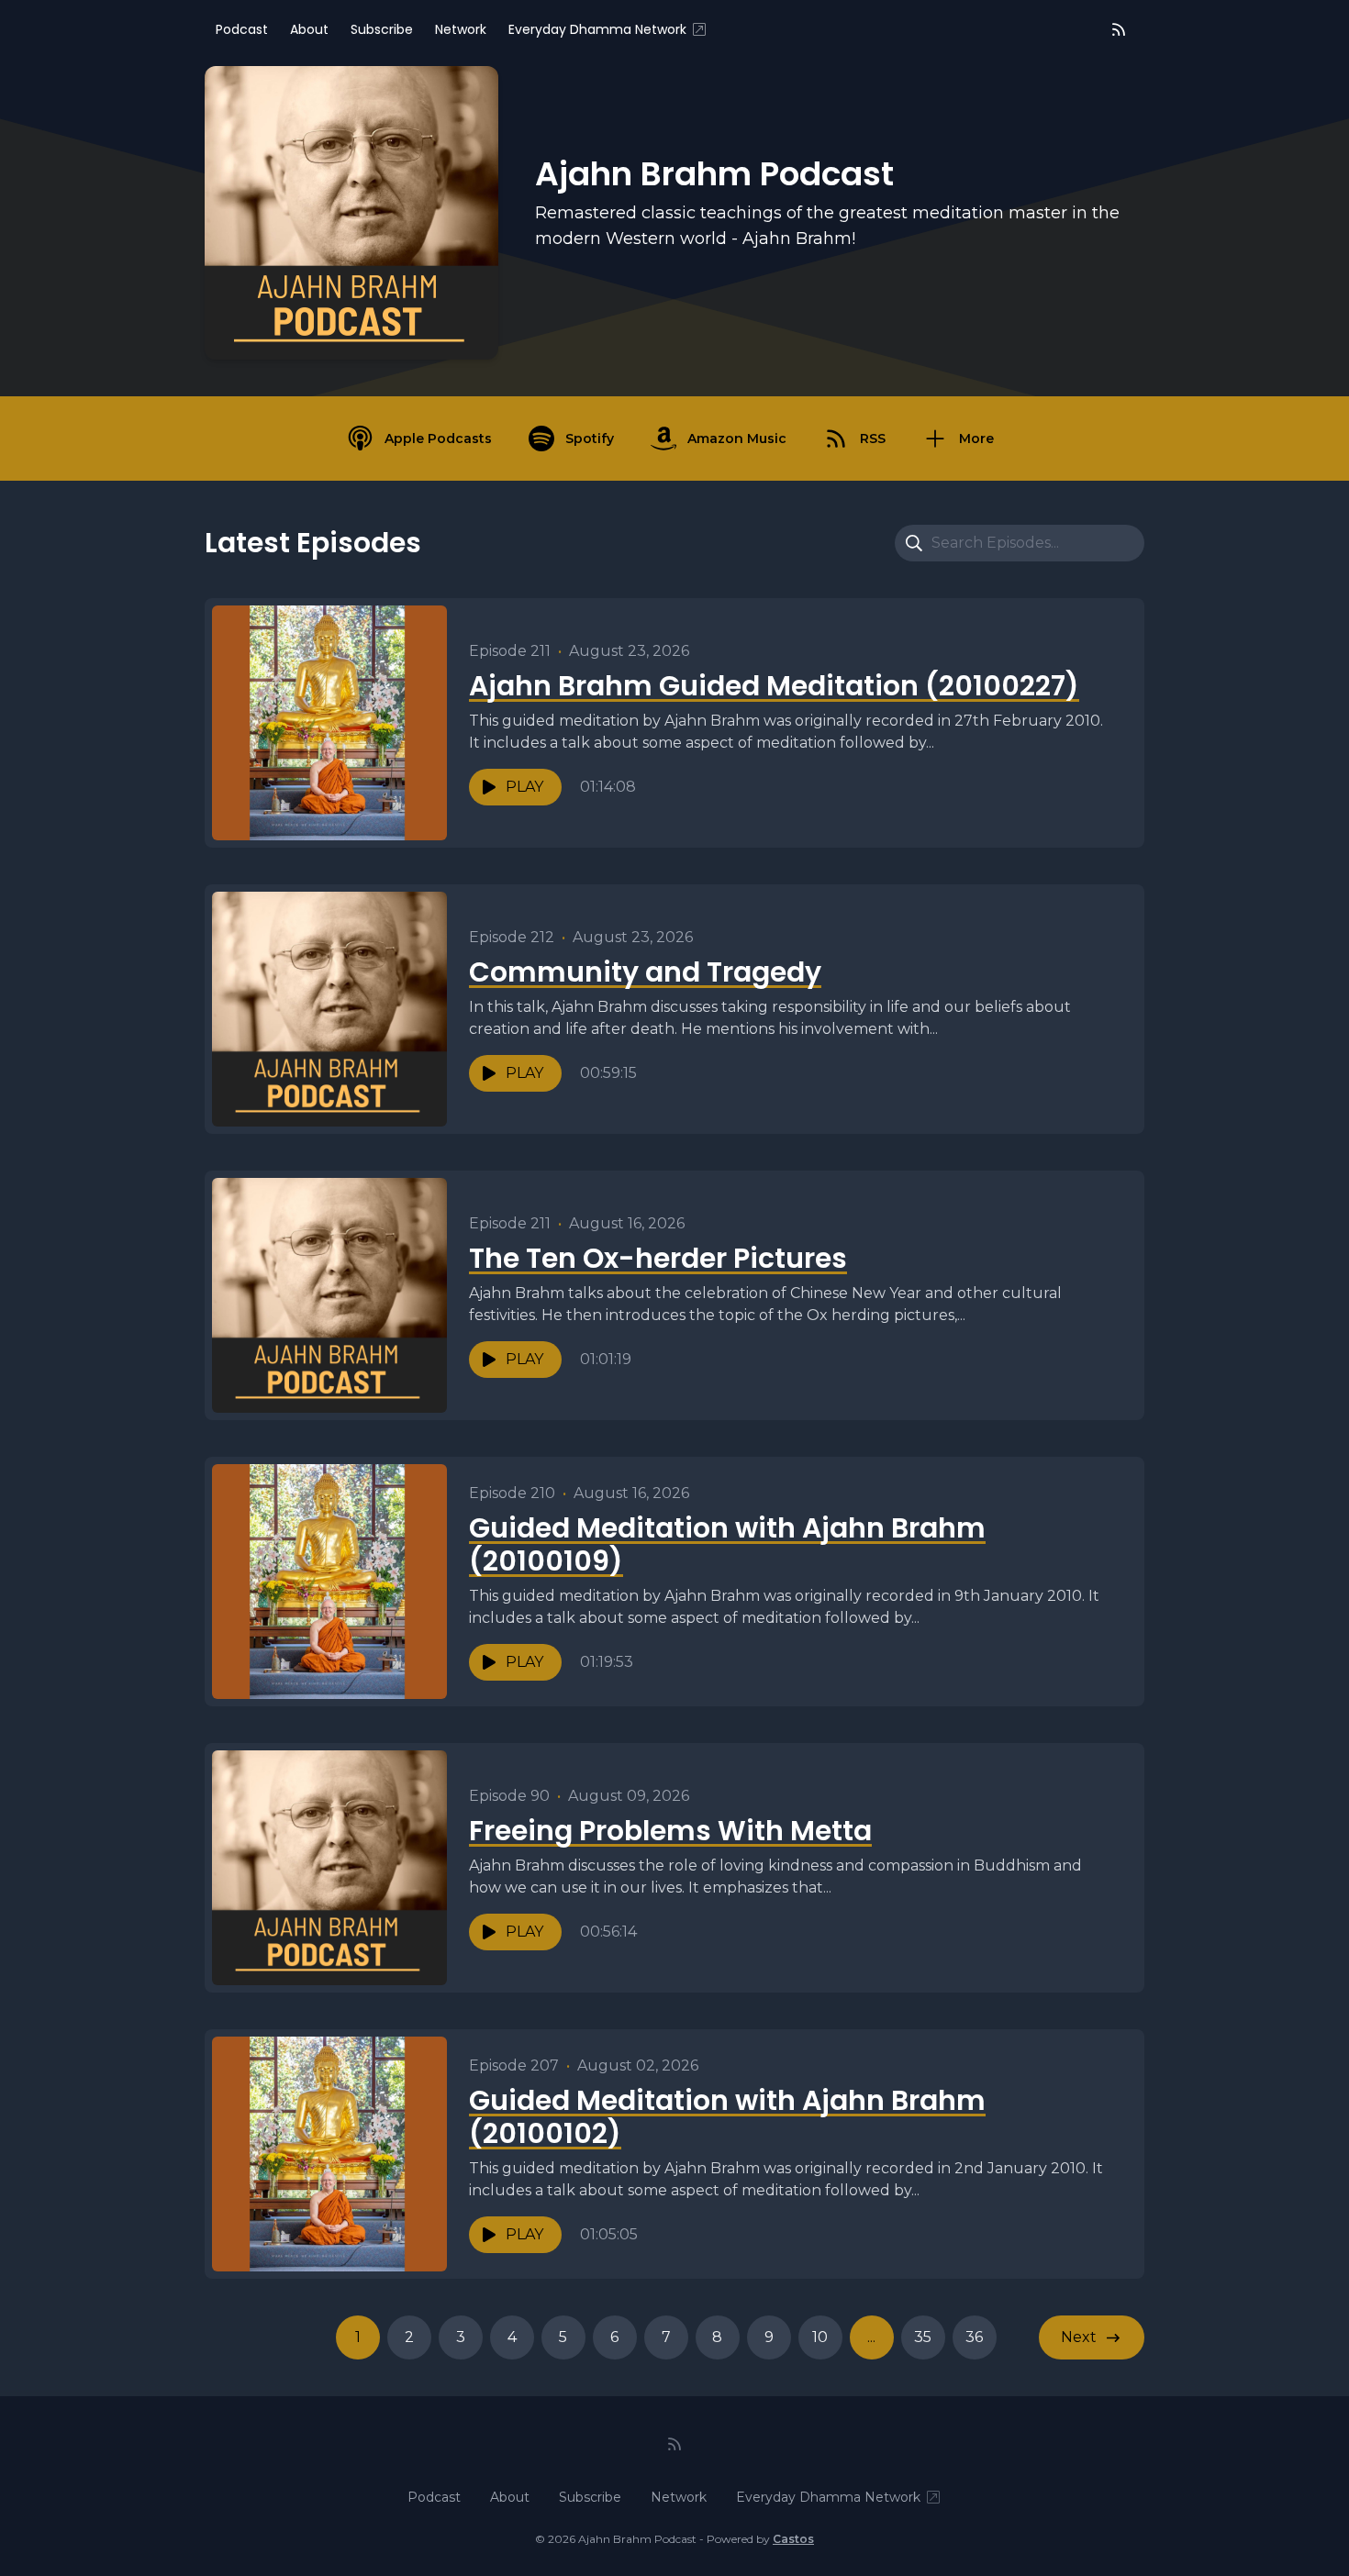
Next (1079, 2337)
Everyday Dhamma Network (597, 29)
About (309, 29)
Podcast (242, 29)
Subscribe (382, 29)
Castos (793, 2539)
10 (820, 2337)
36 (974, 2337)
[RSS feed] (1119, 29)
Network (461, 29)
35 (923, 2337)
